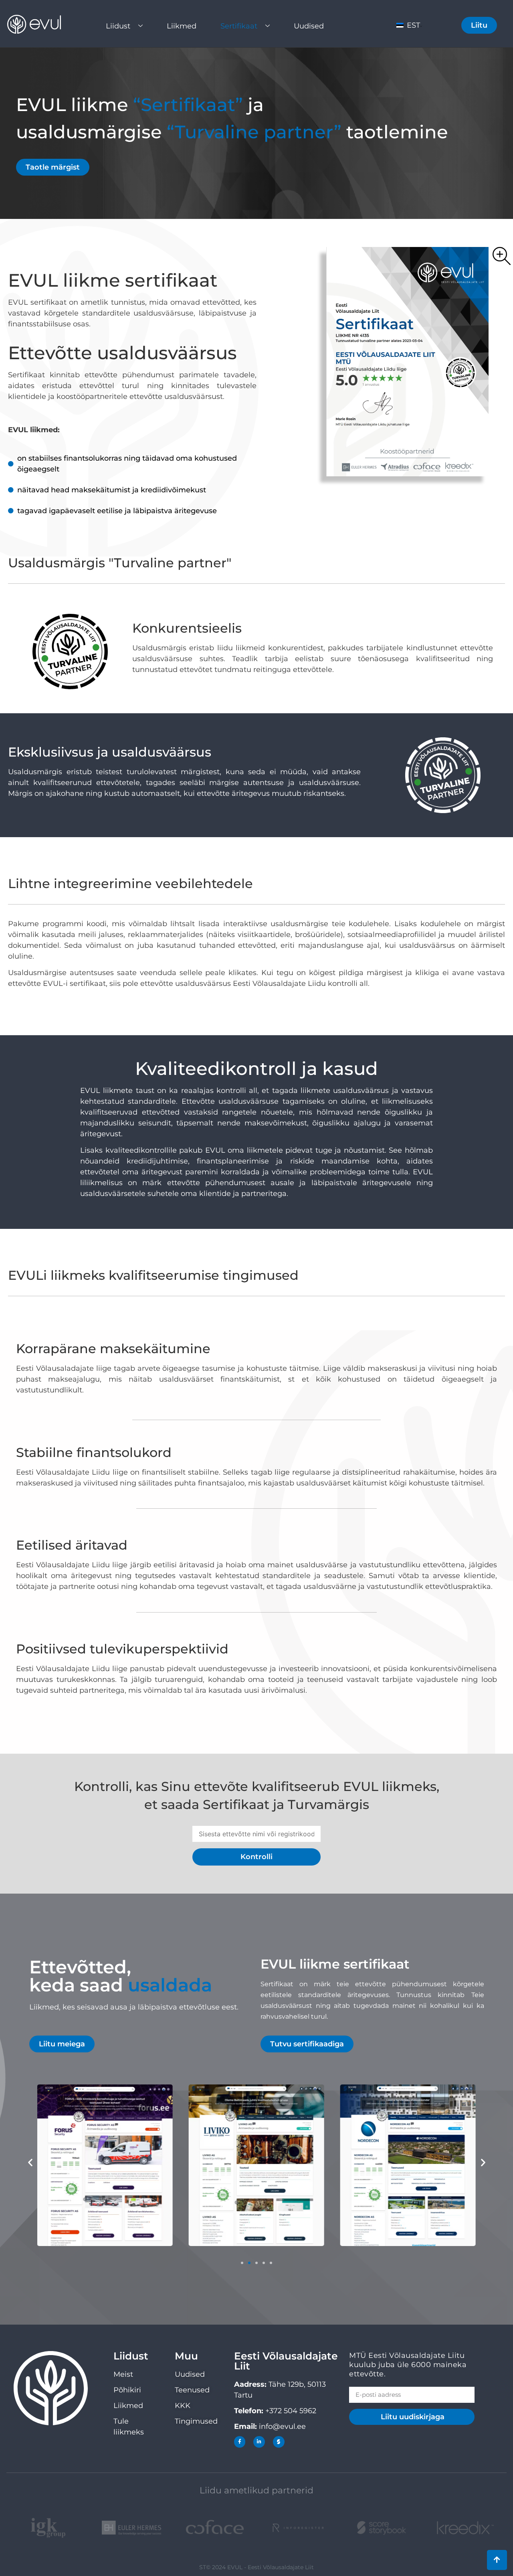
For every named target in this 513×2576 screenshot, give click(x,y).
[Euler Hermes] (131, 2528)
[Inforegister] (298, 2528)
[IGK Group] (48, 2528)
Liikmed (182, 26)
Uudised (309, 26)
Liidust (118, 26)
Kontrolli (256, 1857)
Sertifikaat (239, 26)
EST (412, 25)
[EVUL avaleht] (40, 24)
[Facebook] (240, 2442)
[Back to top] (497, 2560)
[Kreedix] (465, 2528)
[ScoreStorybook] (382, 2528)
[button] (30, 2162)
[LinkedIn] (259, 2442)
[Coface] (215, 2528)
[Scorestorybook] (279, 2442)
